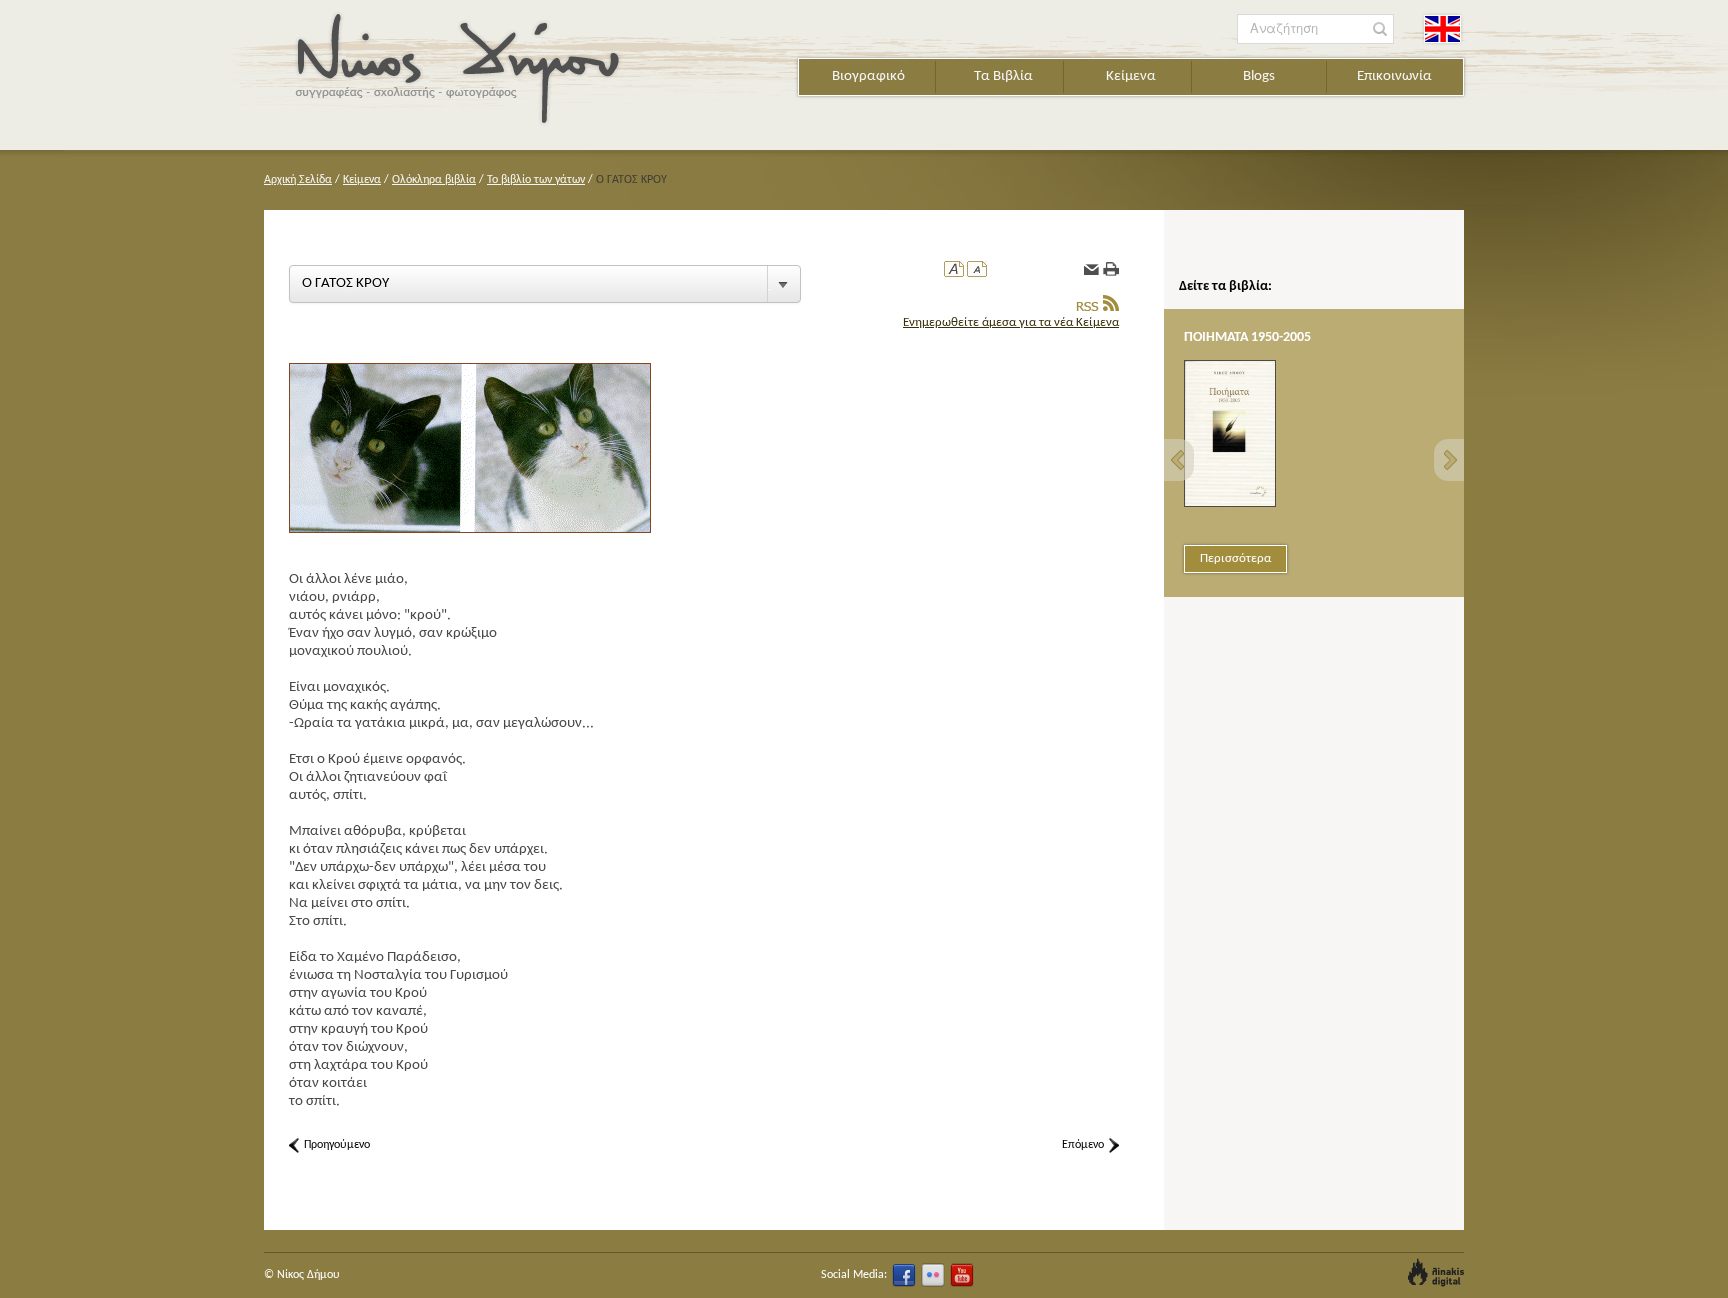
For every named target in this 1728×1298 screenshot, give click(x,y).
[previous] (1179, 460)
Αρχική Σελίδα (298, 180)
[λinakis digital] (1436, 1272)
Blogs (1259, 76)
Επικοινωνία (1394, 76)
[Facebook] (904, 1275)
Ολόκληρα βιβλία (434, 180)
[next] (1449, 460)
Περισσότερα (1235, 558)
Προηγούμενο (337, 1145)
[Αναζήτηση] (1380, 29)
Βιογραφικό (868, 76)
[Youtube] (962, 1275)
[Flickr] (933, 1275)
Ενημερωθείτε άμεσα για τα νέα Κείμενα (1011, 322)
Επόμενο (1083, 1145)
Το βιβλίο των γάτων (536, 180)
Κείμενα (1131, 76)
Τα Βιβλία (1003, 76)
